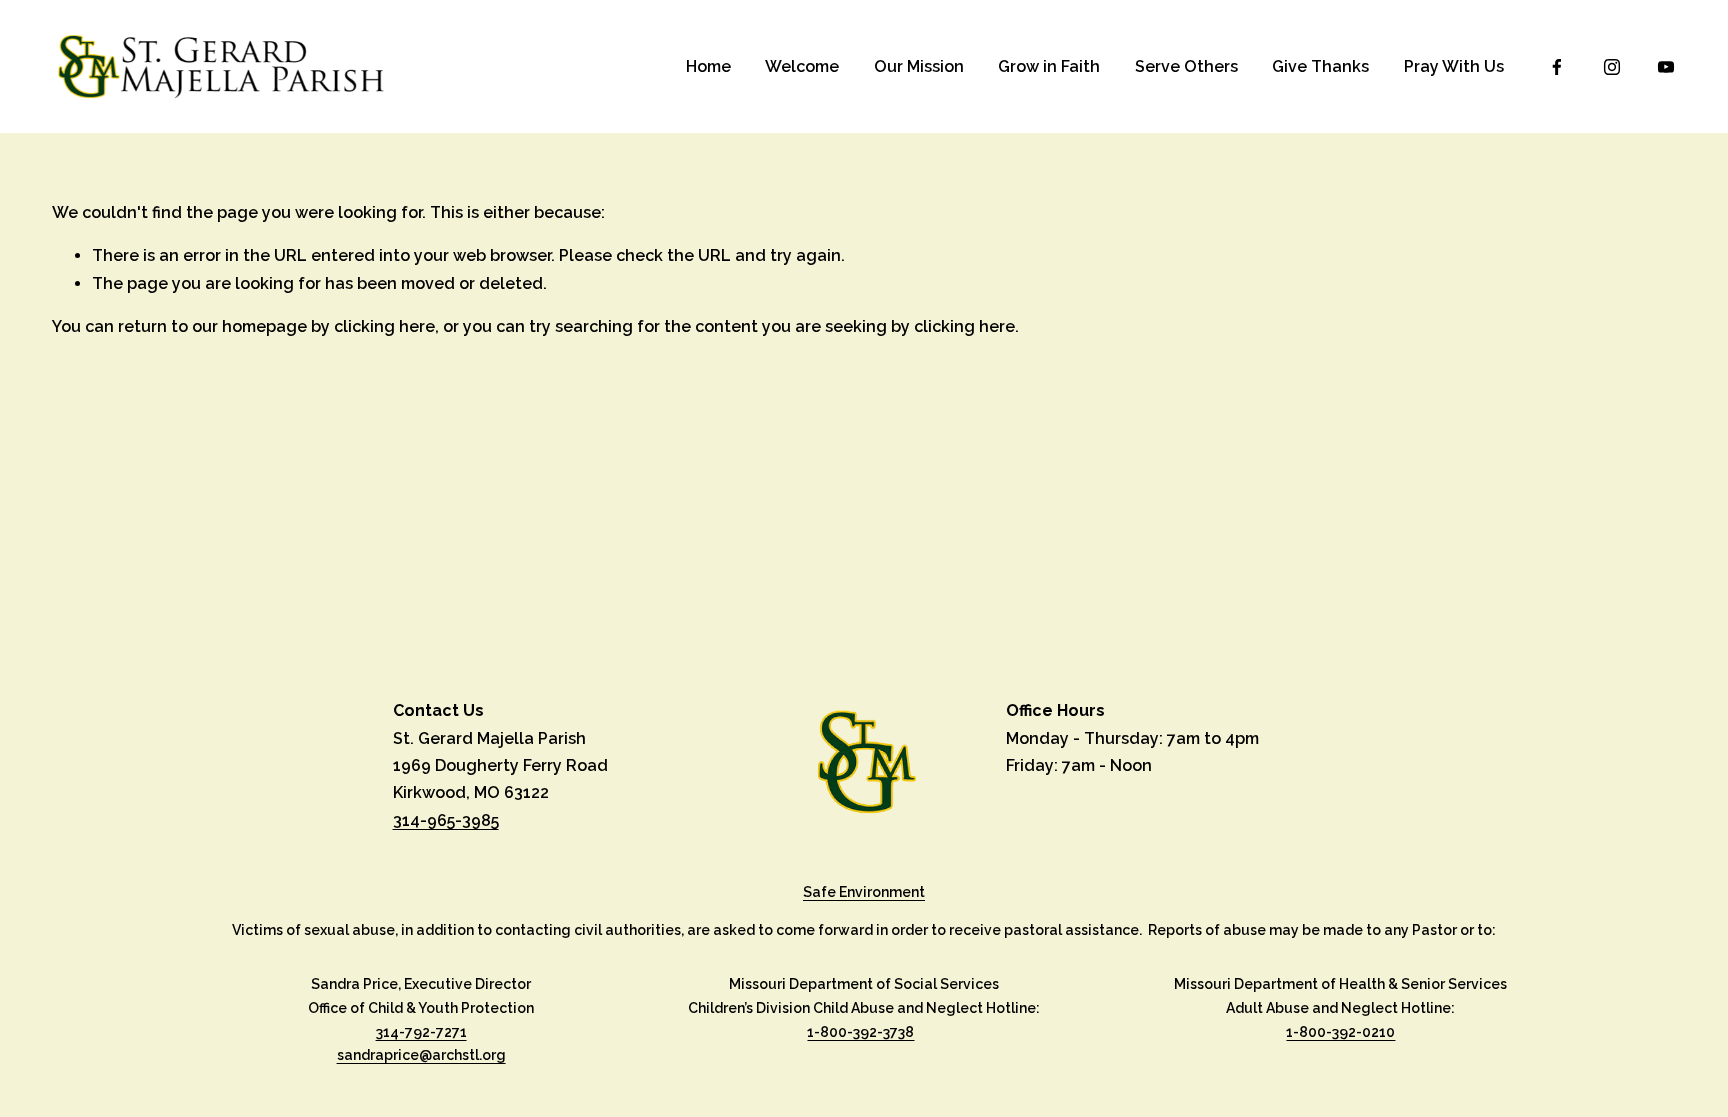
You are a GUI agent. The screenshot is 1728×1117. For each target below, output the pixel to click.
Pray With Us (1454, 66)
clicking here (384, 326)
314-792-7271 (421, 1032)
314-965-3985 (446, 820)
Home (708, 66)
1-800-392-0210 (1340, 1032)
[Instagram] (1612, 67)
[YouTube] (1666, 67)
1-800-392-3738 (860, 1032)
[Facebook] (1557, 67)
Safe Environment (864, 892)
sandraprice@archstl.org (421, 1055)
